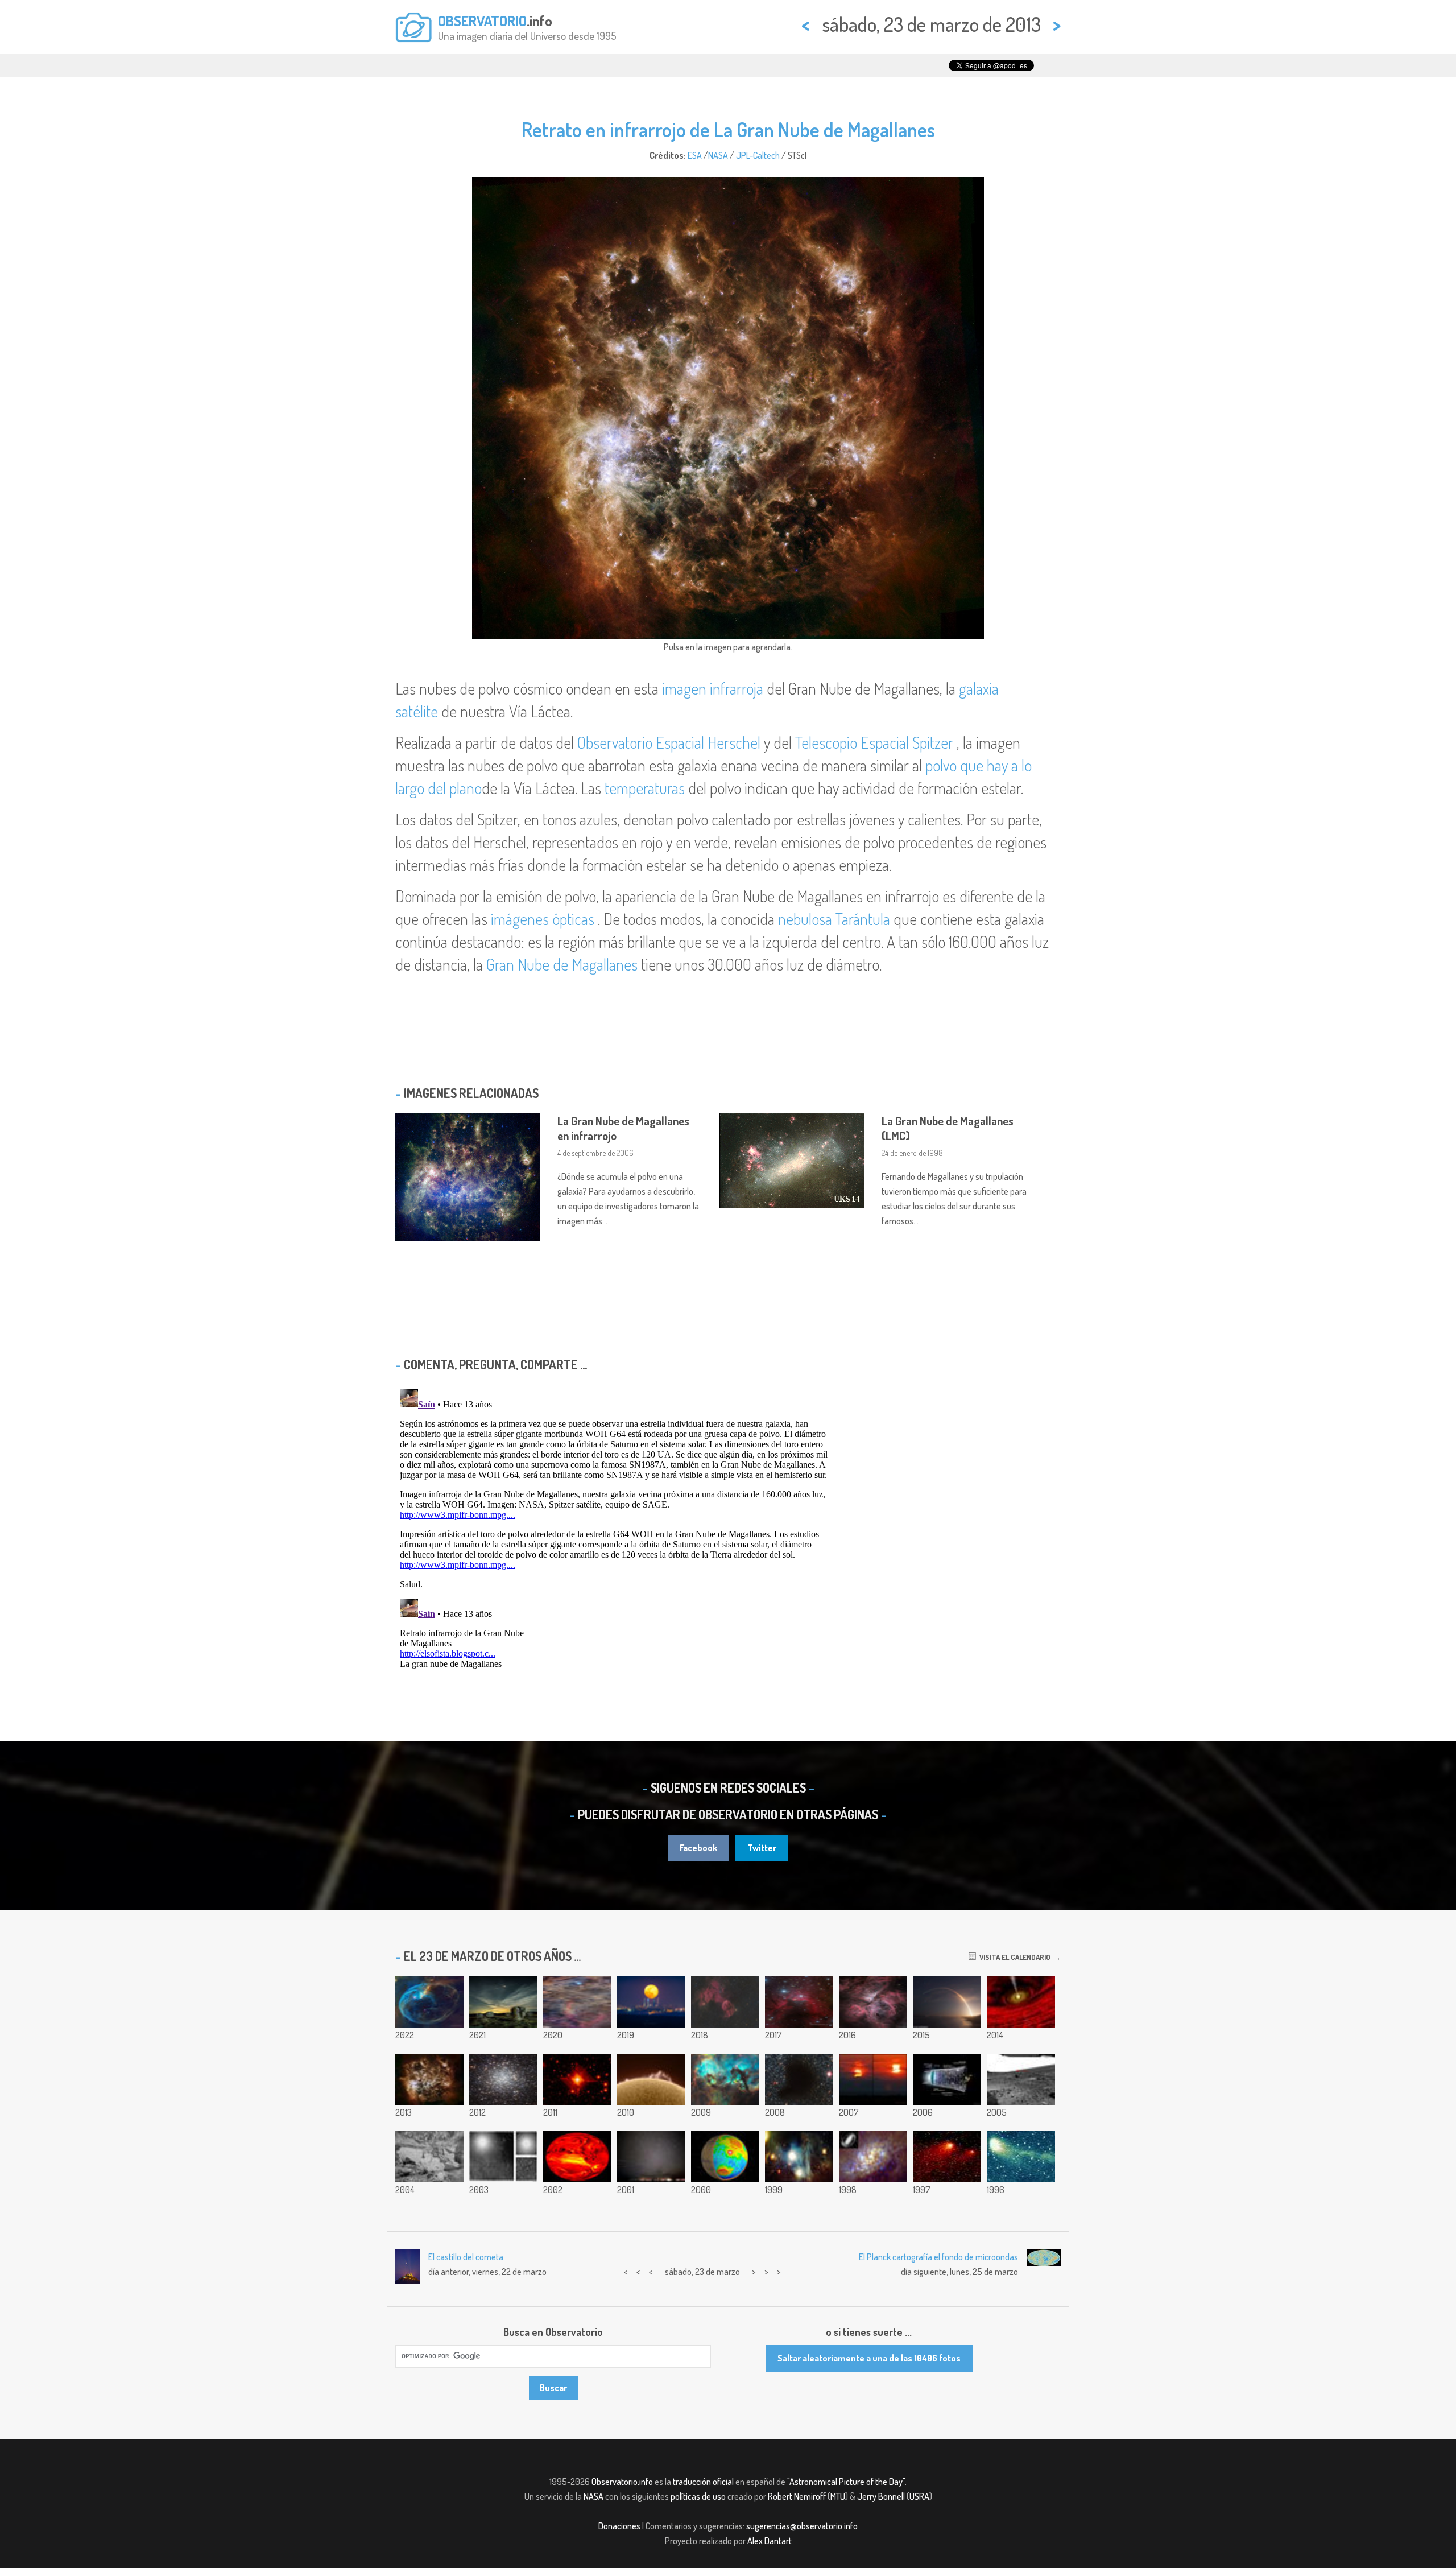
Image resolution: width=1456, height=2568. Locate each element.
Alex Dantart (770, 2541)
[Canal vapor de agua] (577, 2157)
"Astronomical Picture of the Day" (846, 2482)
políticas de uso (698, 2496)
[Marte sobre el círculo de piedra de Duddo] (503, 2002)
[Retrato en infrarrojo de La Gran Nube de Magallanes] (429, 2079)
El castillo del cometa (466, 2257)
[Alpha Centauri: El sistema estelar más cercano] (503, 2157)
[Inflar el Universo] (947, 2079)
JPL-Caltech (758, 155)
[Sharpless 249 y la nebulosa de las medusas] (725, 2002)
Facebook (698, 1848)
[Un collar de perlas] (947, 2157)
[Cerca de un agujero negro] (1021, 2002)
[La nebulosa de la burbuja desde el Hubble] (429, 2002)
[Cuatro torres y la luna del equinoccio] (651, 2002)
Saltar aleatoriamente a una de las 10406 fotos (869, 2358)
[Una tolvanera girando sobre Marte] (1021, 2079)
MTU (838, 2496)
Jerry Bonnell (881, 2496)
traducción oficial (703, 2482)
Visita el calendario (1013, 1957)
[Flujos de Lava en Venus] (429, 2157)
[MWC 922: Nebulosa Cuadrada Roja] (577, 2079)
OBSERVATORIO (482, 20)
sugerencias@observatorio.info (802, 2526)
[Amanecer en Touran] (873, 2079)
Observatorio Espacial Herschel (669, 742)
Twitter (762, 1848)
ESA (695, 155)
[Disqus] (728, 1527)
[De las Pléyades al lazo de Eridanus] (577, 2002)
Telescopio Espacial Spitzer (874, 742)
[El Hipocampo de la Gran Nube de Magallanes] (725, 2079)
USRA (919, 2496)
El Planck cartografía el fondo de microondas (938, 2257)
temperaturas (645, 788)
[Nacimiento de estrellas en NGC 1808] (873, 2157)
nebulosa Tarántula (834, 919)
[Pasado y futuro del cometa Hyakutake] (1021, 2157)
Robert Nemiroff (797, 2496)
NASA (718, 155)
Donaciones (619, 2526)
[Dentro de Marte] (725, 2157)
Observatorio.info (622, 2482)
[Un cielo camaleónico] (799, 2157)
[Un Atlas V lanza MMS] (947, 2002)
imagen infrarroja (713, 688)
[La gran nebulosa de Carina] (873, 2002)
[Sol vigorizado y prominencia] (651, 2079)
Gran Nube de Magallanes (562, 964)
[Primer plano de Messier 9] (503, 2079)
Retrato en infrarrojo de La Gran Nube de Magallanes (728, 129)
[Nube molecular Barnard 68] (799, 2079)
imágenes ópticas (543, 919)
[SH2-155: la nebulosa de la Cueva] (799, 2002)
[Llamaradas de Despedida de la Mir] (651, 2157)
